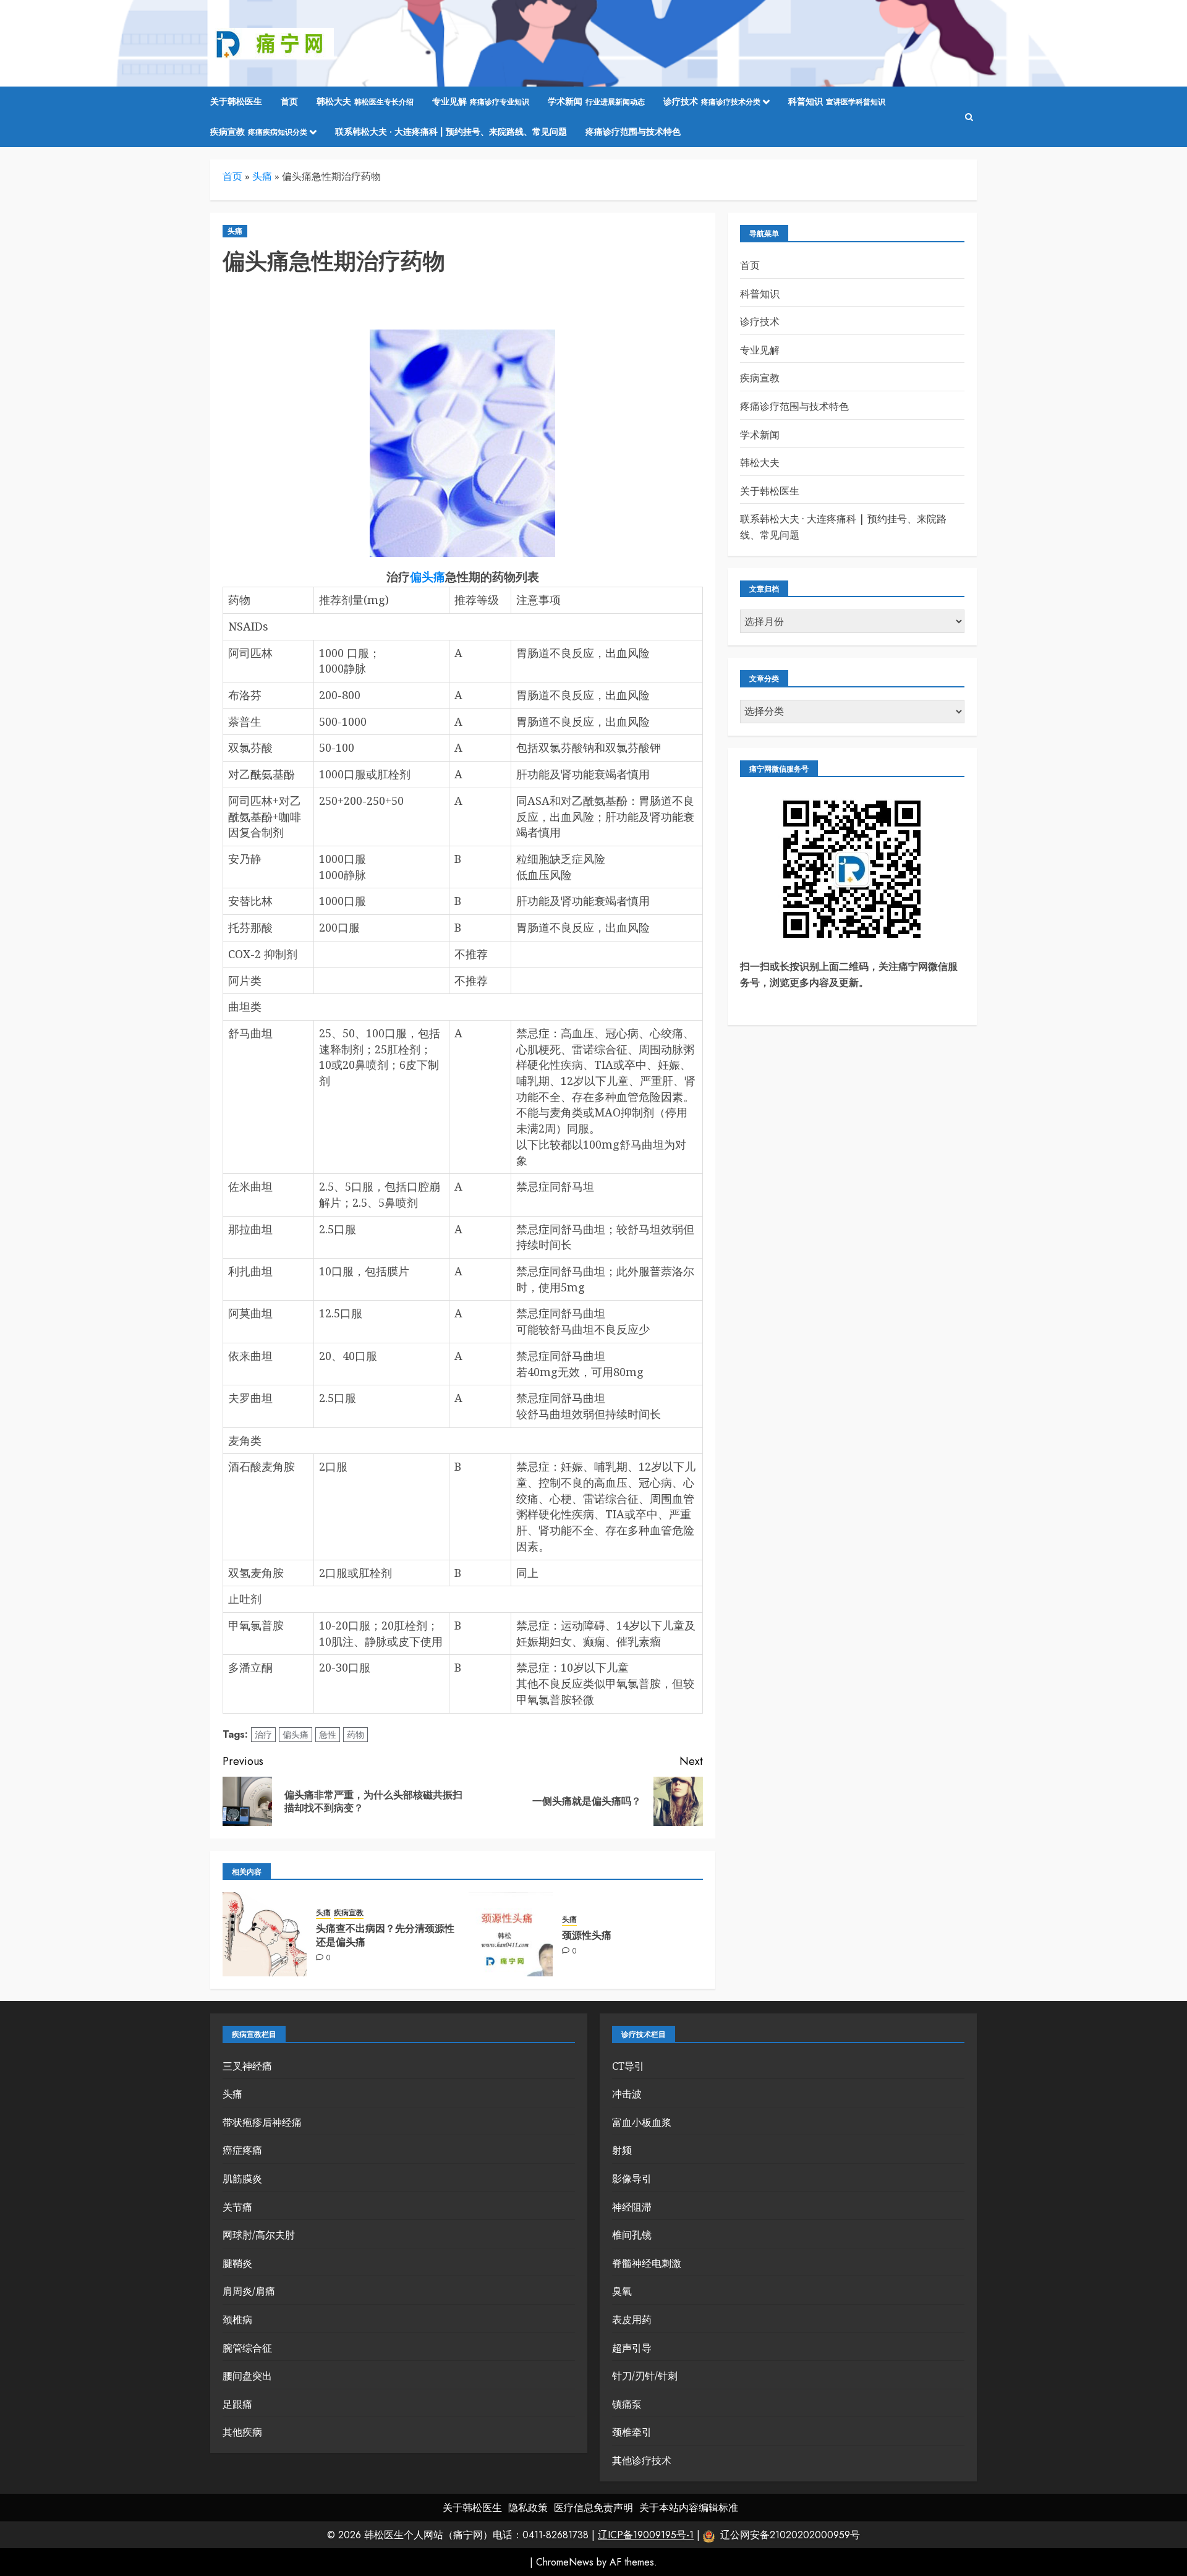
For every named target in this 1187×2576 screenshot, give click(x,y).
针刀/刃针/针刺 (645, 2376)
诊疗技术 (712, 101)
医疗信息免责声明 (593, 2508)
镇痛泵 (627, 2404)
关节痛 (237, 2207)
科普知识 (837, 101)
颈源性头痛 (587, 1935)
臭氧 (622, 2291)
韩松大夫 (365, 101)
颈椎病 (237, 2319)
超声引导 (632, 2348)
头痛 (262, 176)
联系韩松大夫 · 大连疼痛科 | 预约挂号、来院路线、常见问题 (451, 132)
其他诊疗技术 (642, 2460)
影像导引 (632, 2179)
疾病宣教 (259, 132)
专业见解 (481, 101)
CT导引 (628, 2066)
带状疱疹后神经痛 (262, 2122)
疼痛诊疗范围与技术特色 (633, 132)
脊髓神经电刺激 (647, 2263)
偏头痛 (428, 577)
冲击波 (627, 2094)
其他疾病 (242, 2432)
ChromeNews (565, 2562)
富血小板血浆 (642, 2122)
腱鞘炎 (237, 2263)
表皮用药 (632, 2319)
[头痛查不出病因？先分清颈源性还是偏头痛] (265, 1934)
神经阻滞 (632, 2207)
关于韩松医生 (236, 101)
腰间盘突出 (247, 2376)
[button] (969, 117)
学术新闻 (596, 101)
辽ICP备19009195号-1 (646, 2535)
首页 (289, 101)
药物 (355, 1735)
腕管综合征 (247, 2348)
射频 (622, 2150)
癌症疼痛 (242, 2150)
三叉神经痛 (247, 2066)
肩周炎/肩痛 (249, 2291)
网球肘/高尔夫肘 (259, 2235)
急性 (328, 1735)
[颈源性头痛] (511, 1934)
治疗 (263, 1735)
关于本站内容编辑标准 (689, 2508)
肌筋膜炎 (242, 2179)
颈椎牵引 (632, 2432)
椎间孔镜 (632, 2235)
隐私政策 (528, 2508)
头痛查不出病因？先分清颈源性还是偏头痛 (385, 1935)
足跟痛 (237, 2404)
